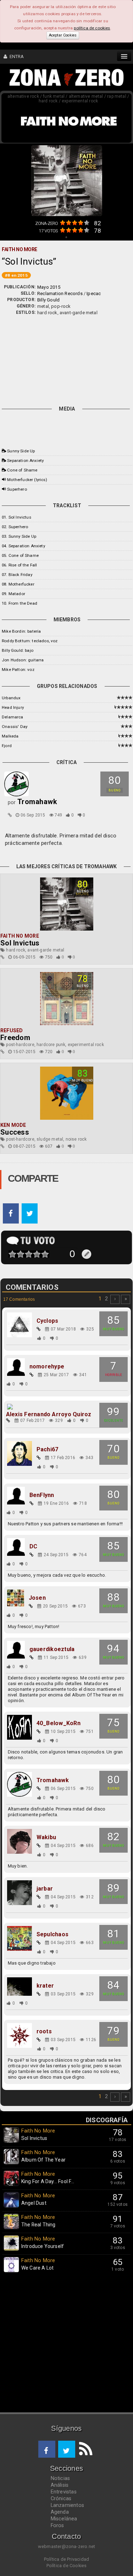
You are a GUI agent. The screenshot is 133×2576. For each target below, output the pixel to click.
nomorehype (47, 1367)
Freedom (15, 1038)
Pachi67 (48, 1450)
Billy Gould (48, 300)
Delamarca (13, 717)
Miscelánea (64, 2519)
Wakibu (46, 1837)
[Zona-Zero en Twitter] (67, 2449)
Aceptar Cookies (63, 35)
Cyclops (48, 1321)
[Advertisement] (66, 359)
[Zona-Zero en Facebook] (47, 2449)
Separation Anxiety (25, 461)
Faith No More (20, 936)
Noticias (60, 2478)
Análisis (60, 2485)
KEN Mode (13, 1125)
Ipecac (94, 293)
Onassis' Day (15, 727)
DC (33, 1547)
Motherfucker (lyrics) (27, 480)
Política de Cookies (67, 2566)
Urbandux (11, 698)
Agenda (60, 2512)
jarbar (45, 1889)
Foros (57, 2525)
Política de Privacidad (66, 2559)
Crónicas (61, 2498)
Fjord (7, 746)
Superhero (17, 489)
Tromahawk (53, 1780)
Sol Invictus (20, 943)
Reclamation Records (60, 293)
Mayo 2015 (49, 287)
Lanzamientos (68, 2505)
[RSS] (84, 2449)
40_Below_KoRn (59, 1723)
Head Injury (13, 707)
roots (44, 2032)
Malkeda (10, 736)
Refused (12, 1030)
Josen (37, 1598)
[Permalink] (10, 815)
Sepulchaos (52, 1934)
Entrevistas (64, 2492)
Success (15, 1132)
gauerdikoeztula (52, 1649)
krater (45, 1986)
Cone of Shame (22, 470)
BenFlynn (42, 1495)
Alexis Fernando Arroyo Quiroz (49, 1414)
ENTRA (15, 57)
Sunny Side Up (21, 451)
